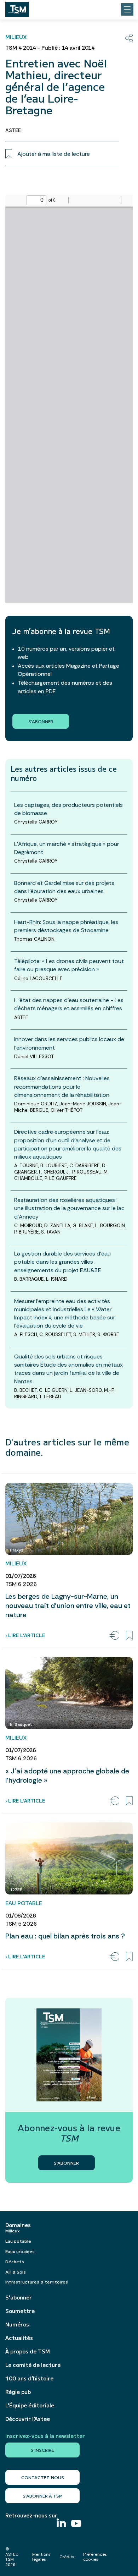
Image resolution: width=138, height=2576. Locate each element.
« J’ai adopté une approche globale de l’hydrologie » (67, 1776)
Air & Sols (16, 2272)
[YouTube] (76, 2524)
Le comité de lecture (33, 2365)
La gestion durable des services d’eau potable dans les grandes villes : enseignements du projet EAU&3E (62, 1262)
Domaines (18, 2225)
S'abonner (41, 721)
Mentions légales (41, 2557)
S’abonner (19, 2297)
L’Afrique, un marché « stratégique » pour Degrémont (67, 848)
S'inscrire (42, 2450)
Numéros (17, 2324)
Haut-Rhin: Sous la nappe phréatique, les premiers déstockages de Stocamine (66, 926)
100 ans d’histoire (29, 2378)
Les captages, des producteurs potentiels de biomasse (68, 809)
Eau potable (18, 2241)
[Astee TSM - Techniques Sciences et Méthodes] (17, 7)
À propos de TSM (28, 2351)
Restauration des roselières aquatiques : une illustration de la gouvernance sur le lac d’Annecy (69, 1208)
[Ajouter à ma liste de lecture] (129, 1635)
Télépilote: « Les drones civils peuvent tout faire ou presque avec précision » (69, 965)
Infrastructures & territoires (37, 2282)
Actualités (19, 2338)
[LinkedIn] (61, 2524)
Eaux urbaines (20, 2251)
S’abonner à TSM (43, 2496)
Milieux (13, 2230)
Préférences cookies (95, 2557)
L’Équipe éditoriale (30, 2405)
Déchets (15, 2261)
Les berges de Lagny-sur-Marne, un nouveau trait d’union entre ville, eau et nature (68, 1606)
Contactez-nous (43, 2477)
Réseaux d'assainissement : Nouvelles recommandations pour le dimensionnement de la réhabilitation (62, 1086)
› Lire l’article (25, 1635)
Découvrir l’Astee (28, 2419)
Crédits (67, 2557)
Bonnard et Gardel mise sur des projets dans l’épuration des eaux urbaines (64, 887)
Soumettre (20, 2311)
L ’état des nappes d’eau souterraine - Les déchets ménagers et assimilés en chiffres (69, 1004)
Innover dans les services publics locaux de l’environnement (69, 1043)
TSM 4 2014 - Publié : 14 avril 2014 (50, 48)
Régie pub (18, 2392)
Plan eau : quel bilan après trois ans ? (65, 1936)
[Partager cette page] (129, 38)
